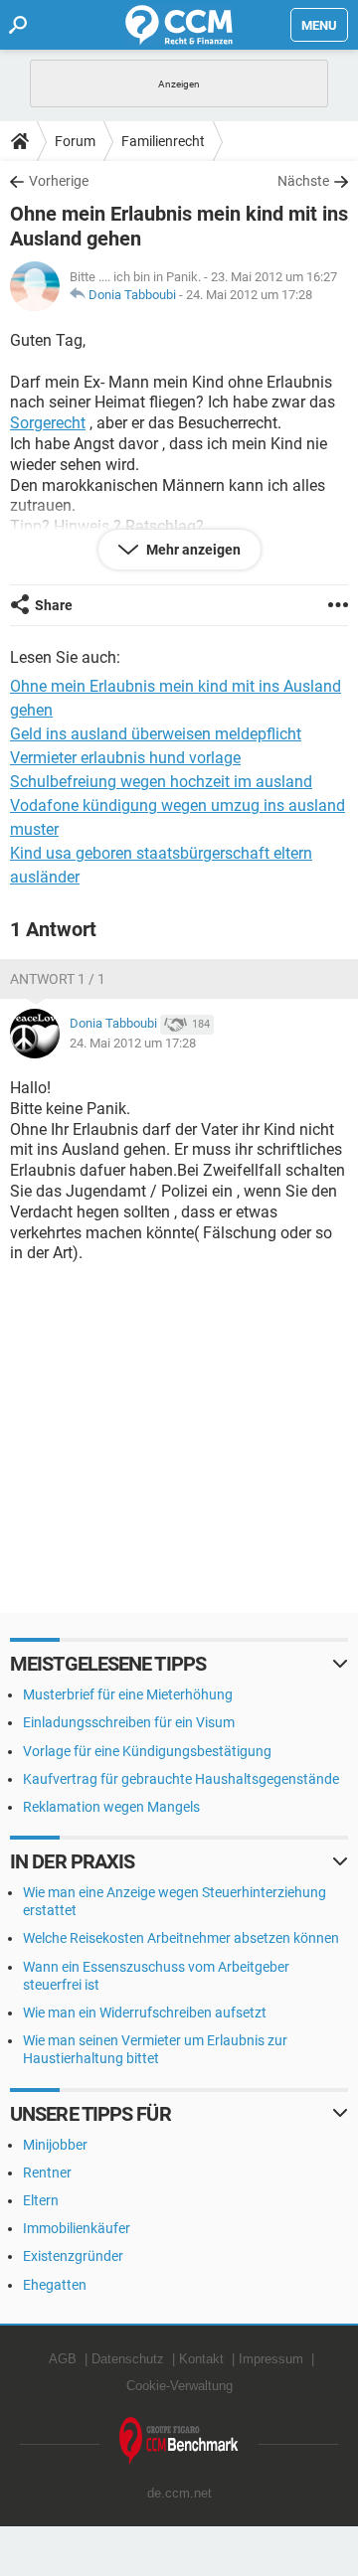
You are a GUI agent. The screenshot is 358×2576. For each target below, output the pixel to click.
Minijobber (55, 2145)
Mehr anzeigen (192, 550)
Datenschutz (128, 2359)
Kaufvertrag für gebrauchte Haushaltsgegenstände (181, 1779)
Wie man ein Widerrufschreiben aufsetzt (145, 2012)
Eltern (41, 2200)
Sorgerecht (48, 423)
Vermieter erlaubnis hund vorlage (125, 758)
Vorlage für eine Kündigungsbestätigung (147, 1751)
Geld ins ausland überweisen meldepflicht (156, 734)
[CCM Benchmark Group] (179, 2441)
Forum (75, 141)
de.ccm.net (179, 2493)
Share (54, 605)
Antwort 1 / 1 (58, 979)
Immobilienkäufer (77, 2228)
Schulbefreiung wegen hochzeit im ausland (161, 782)
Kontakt (201, 2359)
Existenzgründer (73, 2256)
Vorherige (59, 181)
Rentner (47, 2173)
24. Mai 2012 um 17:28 (249, 295)
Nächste (303, 181)
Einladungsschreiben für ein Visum (129, 1722)
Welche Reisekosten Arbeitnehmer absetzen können (181, 1938)
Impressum (271, 2359)
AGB (63, 2359)
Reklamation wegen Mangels (111, 1807)
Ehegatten (55, 2285)
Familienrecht (163, 141)
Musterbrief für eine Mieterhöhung (128, 1694)
